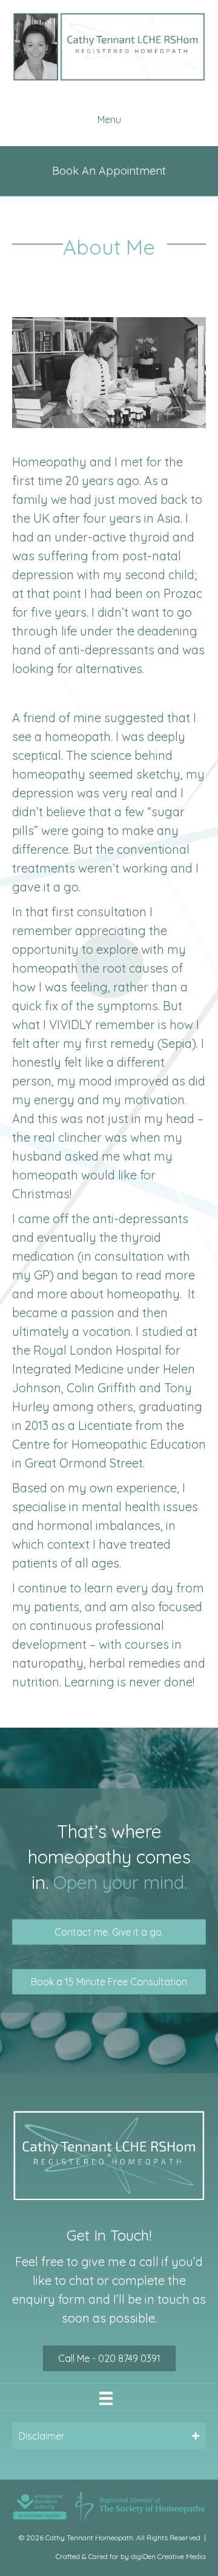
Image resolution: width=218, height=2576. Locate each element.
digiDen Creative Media (168, 2556)
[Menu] (106, 2398)
